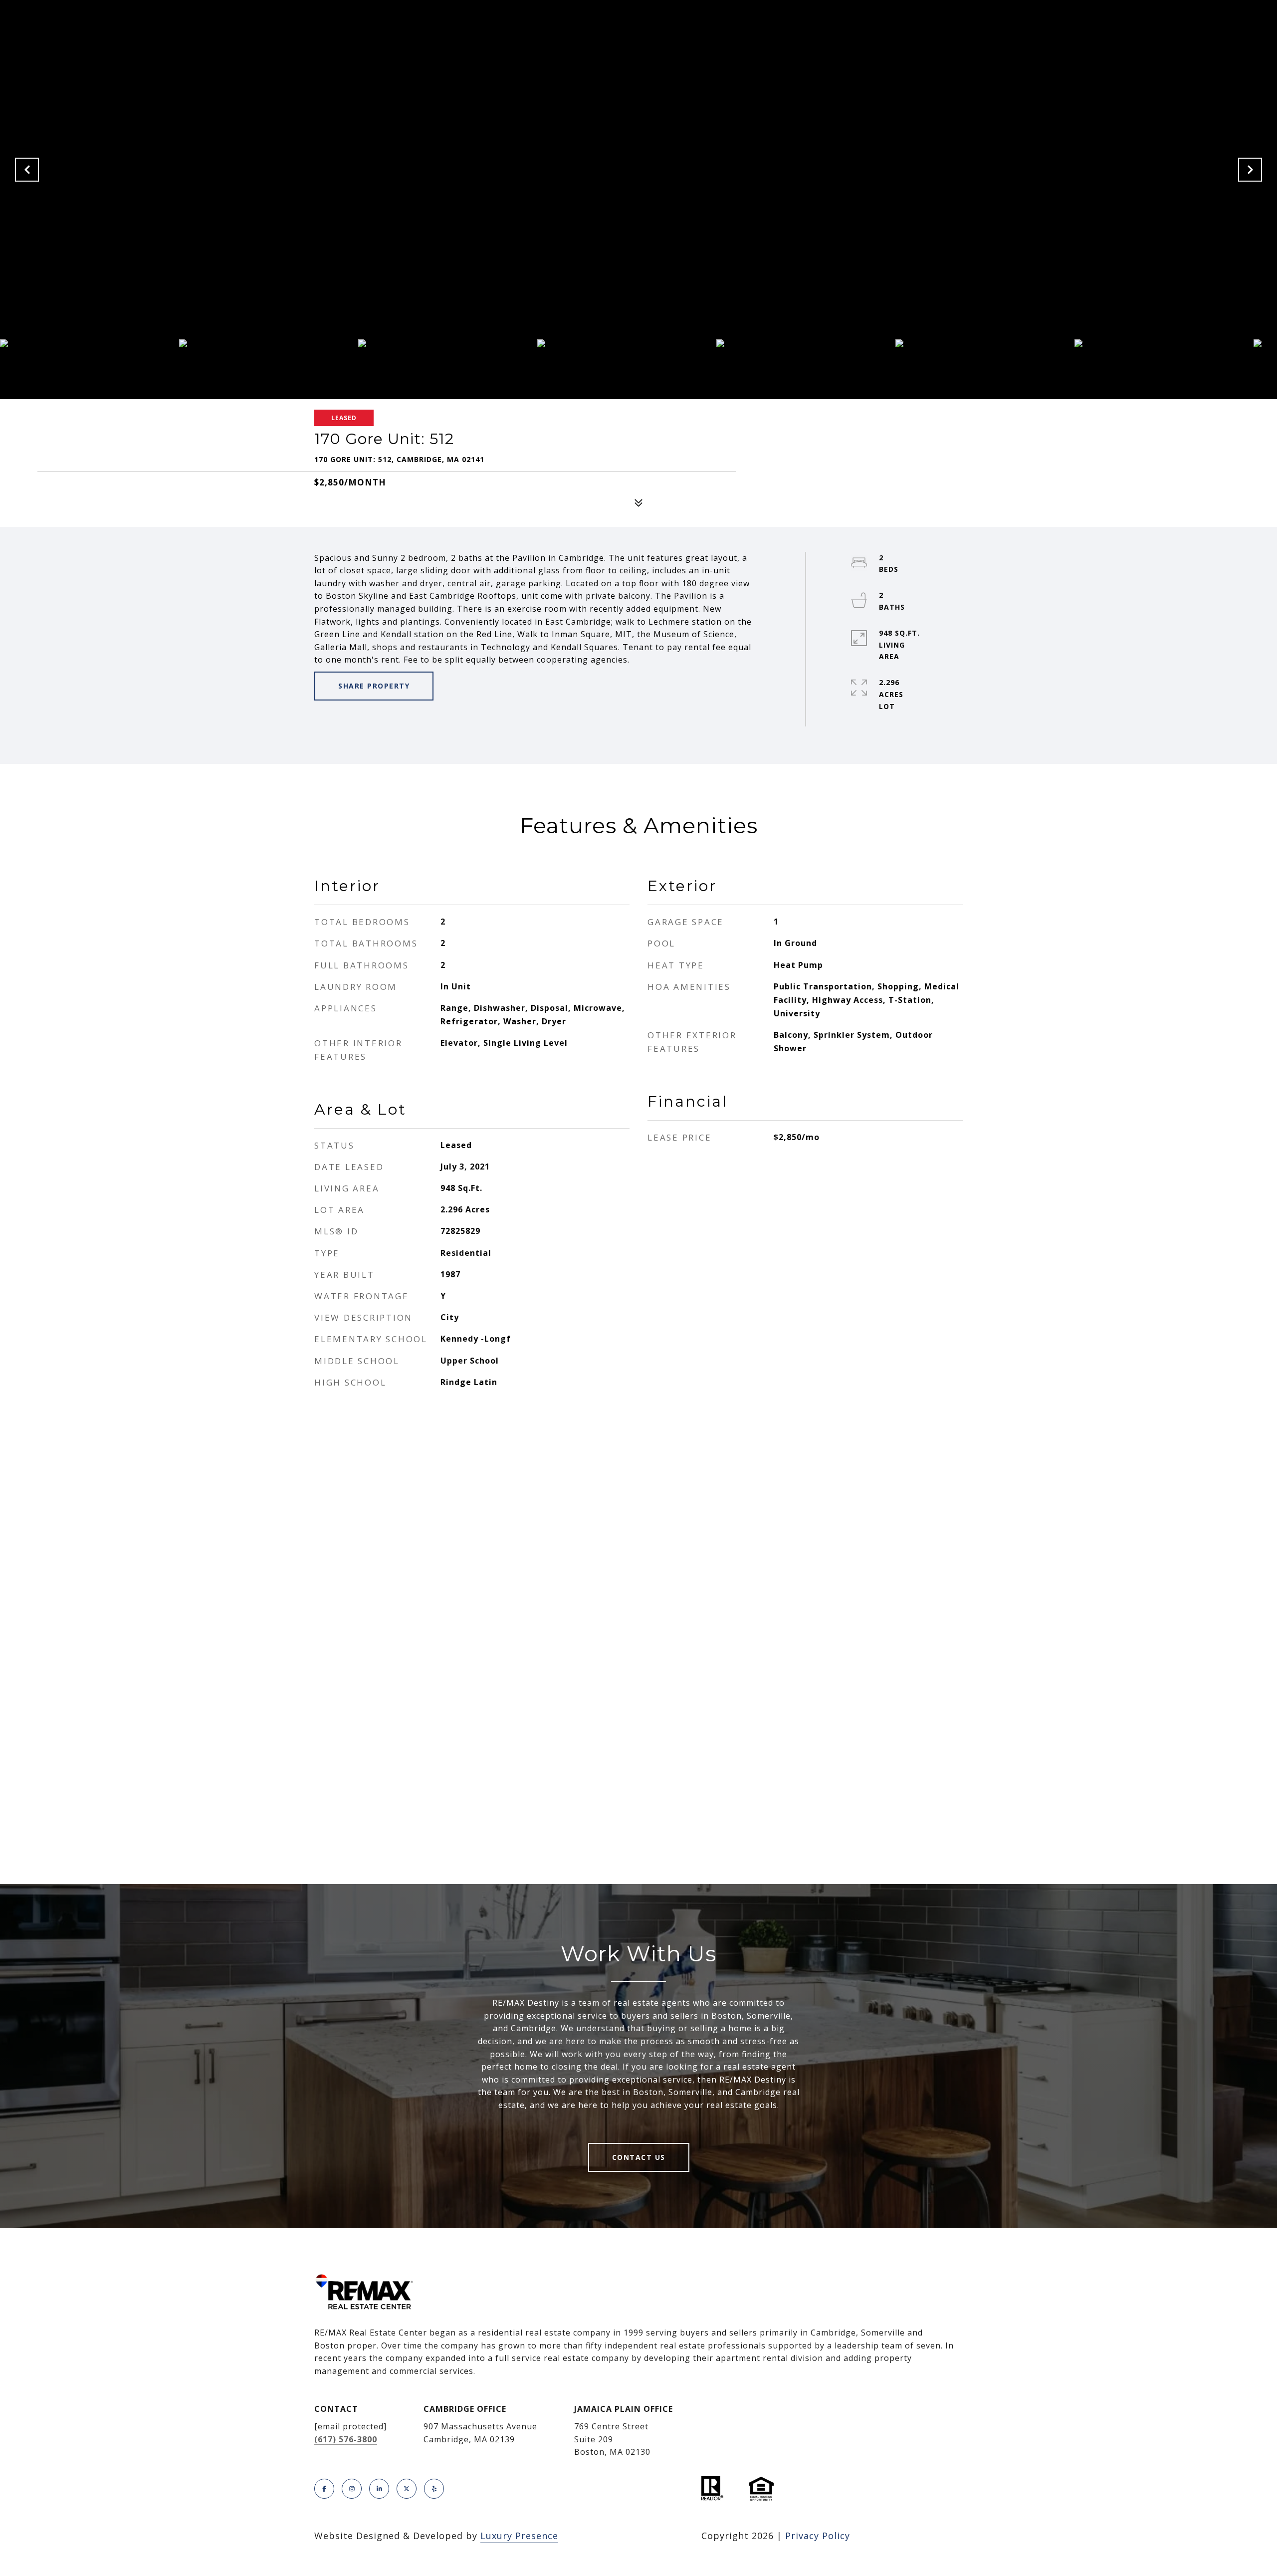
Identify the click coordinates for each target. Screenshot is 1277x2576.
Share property (374, 686)
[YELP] (434, 2489)
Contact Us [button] (639, 2157)
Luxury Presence (519, 2536)
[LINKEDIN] (379, 2489)
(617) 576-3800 (346, 2439)
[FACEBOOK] (324, 2489)
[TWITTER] (407, 2489)
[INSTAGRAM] (352, 2489)
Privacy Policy (818, 2536)
